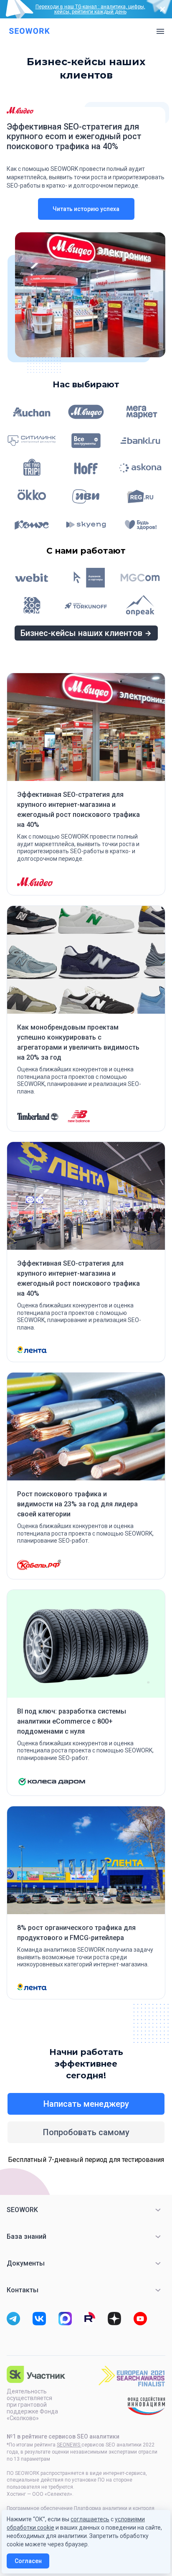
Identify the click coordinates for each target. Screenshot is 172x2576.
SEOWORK (22, 2210)
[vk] (39, 2319)
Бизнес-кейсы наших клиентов (81, 633)
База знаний (27, 2237)
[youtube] (140, 2319)
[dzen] (114, 2319)
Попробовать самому (86, 2132)
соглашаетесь (90, 2519)
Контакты (23, 2290)
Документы (26, 2263)
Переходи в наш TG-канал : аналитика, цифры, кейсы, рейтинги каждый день (90, 9)
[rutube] (89, 2319)
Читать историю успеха (86, 209)
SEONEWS (69, 2445)
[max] (65, 2319)
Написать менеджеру (86, 2104)
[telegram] (13, 2319)
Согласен (28, 2561)
